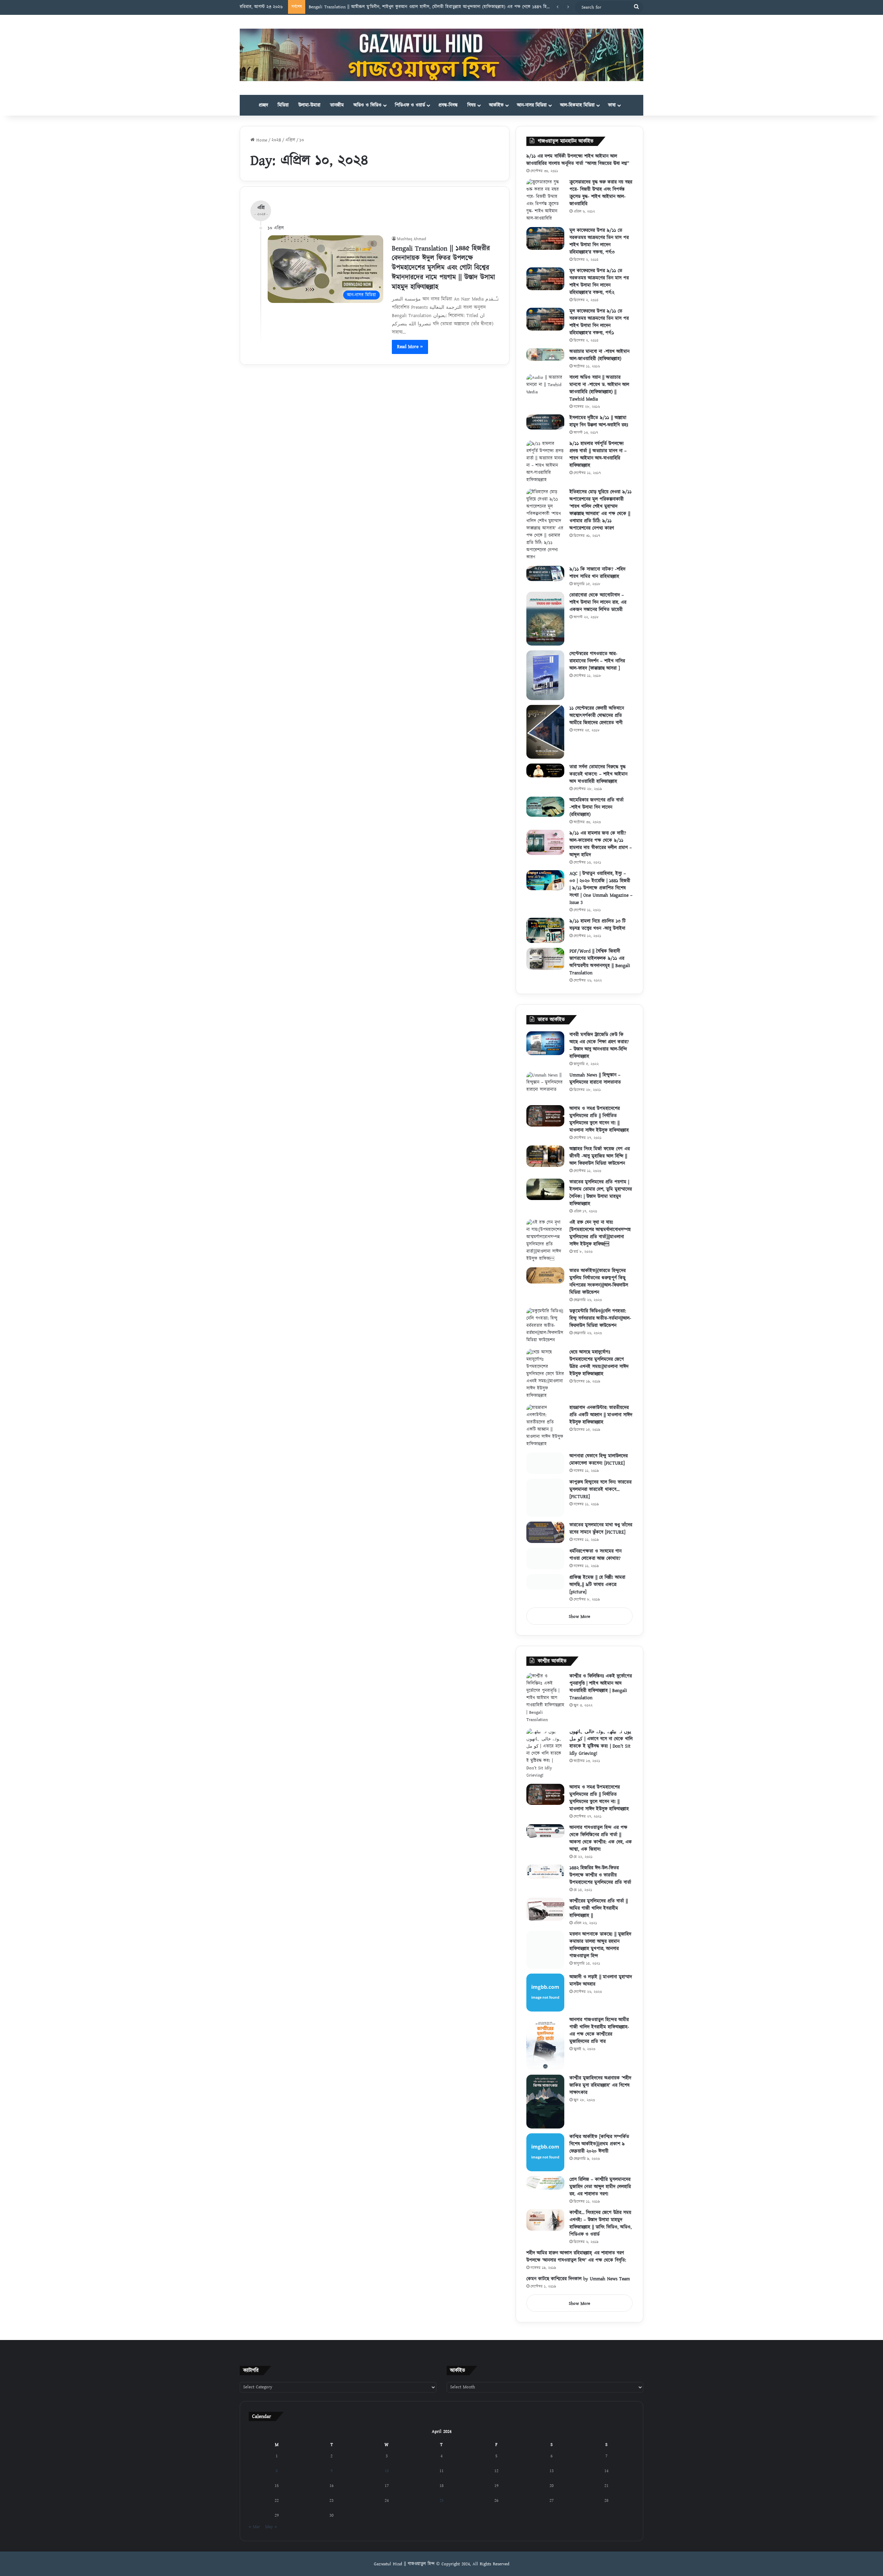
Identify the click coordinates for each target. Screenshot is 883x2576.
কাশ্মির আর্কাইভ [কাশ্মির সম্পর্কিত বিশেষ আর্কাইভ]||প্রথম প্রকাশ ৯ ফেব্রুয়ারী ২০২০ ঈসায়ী (599, 2153)
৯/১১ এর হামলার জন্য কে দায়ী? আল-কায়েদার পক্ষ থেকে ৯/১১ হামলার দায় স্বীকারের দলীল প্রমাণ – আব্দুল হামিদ (601, 844)
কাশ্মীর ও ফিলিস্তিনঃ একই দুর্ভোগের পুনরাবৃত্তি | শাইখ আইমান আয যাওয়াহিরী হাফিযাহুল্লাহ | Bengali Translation (601, 1696)
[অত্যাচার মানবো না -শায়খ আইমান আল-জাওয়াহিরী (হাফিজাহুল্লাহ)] (545, 355)
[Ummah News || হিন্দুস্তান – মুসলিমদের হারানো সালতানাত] (545, 1086)
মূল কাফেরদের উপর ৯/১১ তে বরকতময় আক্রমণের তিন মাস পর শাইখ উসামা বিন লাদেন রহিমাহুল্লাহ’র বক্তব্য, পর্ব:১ (599, 322)
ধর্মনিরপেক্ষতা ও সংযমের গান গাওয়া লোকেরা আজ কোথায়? (596, 1562)
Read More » (410, 347)
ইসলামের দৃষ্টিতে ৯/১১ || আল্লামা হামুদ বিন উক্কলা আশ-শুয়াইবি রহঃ (599, 421)
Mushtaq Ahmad (411, 239)
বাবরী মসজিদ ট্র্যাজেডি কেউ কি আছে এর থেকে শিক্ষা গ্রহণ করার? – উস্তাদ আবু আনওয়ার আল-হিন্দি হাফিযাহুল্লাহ (599, 1046)
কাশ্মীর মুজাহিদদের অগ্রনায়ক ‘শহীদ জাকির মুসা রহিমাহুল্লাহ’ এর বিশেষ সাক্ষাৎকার (600, 2094)
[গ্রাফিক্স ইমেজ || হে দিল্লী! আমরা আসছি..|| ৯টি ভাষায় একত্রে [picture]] (545, 1596)
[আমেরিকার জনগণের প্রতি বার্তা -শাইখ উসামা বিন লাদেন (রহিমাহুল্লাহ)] (545, 807)
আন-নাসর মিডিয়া (532, 105)
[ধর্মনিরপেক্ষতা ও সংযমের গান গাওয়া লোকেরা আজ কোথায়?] (545, 1566)
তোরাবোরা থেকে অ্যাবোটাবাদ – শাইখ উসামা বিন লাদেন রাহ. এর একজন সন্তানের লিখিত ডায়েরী (598, 602)
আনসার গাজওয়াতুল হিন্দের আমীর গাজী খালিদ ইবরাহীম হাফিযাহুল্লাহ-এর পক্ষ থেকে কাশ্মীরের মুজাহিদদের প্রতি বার (599, 2039)
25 (441, 2509)
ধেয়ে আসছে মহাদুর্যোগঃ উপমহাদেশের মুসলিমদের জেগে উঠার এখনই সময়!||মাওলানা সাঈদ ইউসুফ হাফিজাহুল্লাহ (599, 1363)
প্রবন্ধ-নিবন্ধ (448, 105)
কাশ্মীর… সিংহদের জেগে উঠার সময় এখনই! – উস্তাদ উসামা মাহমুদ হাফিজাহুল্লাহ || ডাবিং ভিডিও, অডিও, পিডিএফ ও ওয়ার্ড (601, 2232)
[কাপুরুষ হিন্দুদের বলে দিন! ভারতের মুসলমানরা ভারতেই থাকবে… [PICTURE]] (545, 1505)
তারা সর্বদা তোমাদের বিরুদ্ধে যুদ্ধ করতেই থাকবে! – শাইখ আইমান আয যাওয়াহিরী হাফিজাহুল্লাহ (598, 774)
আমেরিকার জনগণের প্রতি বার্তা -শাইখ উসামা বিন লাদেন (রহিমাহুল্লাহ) (597, 807)
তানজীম (337, 105)
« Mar (254, 2535)
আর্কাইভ (496, 105)
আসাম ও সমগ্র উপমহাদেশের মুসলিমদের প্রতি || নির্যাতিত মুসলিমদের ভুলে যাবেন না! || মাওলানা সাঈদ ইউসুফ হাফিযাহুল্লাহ (599, 1119)
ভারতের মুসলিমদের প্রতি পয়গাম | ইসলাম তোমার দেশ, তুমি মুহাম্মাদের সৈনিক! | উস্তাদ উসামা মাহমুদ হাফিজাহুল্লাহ (601, 1193)
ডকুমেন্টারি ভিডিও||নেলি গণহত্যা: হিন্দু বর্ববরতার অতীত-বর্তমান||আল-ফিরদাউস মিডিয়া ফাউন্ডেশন (600, 1318)
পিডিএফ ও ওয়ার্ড (410, 105)
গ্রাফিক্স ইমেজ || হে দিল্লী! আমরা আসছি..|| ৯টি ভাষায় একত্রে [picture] (597, 1593)
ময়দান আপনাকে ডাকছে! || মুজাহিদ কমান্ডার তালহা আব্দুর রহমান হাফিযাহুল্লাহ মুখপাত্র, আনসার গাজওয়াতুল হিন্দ (600, 1954)
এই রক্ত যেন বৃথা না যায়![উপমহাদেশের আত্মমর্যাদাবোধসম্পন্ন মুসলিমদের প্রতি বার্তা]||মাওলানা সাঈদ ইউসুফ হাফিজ (600, 1233)
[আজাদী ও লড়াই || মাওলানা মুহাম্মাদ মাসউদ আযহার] (545, 2001)
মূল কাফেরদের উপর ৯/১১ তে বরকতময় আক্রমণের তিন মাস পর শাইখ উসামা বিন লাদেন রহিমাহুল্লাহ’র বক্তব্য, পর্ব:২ (599, 282)
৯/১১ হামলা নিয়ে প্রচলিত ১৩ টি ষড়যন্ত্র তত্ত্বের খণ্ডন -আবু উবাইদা (598, 925)
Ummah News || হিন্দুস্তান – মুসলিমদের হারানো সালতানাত (595, 1079)
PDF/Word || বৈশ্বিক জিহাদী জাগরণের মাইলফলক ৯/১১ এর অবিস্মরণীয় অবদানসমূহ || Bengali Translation (600, 962)
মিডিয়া (283, 105)
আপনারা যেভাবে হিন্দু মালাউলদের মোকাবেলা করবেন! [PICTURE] (599, 1460)
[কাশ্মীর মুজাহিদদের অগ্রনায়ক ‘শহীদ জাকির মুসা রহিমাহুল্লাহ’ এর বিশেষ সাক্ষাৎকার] (545, 2110)
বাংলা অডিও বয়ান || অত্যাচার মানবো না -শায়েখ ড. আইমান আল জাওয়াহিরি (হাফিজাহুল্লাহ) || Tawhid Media (599, 388)
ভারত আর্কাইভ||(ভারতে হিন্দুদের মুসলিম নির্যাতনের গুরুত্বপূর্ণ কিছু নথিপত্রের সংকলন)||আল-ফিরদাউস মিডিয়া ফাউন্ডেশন (599, 1282)
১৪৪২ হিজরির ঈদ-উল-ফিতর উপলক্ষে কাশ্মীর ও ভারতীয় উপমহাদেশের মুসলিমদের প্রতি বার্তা (600, 1884)
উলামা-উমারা (309, 105)
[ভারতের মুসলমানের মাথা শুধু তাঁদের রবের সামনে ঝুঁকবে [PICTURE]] (545, 1540)
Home (261, 140)
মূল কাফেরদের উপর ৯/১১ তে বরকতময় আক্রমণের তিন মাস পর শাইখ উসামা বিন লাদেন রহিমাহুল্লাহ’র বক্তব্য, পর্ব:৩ (599, 241)
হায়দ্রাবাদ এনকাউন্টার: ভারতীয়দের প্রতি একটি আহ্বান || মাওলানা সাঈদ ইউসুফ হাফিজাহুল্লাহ (601, 1415)
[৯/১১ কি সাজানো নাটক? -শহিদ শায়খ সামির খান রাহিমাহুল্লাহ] (545, 573)
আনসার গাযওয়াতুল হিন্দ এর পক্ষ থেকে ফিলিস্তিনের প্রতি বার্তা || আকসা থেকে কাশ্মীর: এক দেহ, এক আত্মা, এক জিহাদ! (601, 1847)
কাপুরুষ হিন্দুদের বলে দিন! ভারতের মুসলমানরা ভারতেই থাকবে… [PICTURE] (601, 1497)
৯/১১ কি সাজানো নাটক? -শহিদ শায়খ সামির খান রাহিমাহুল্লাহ (597, 573)
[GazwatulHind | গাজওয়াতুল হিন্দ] (441, 55)
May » (271, 2535)
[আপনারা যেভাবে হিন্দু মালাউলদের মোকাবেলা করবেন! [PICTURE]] (545, 1467)
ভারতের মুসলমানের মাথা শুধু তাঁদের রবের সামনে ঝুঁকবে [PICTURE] (601, 1536)
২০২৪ (276, 140)
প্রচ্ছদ (263, 105)
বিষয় (472, 105)
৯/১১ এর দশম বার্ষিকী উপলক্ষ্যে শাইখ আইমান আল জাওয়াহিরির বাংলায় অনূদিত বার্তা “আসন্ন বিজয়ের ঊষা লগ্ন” (578, 160)
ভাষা (612, 105)
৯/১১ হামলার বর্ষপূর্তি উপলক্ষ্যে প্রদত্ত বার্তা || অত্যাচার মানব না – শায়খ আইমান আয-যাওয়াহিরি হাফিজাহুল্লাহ (598, 455)
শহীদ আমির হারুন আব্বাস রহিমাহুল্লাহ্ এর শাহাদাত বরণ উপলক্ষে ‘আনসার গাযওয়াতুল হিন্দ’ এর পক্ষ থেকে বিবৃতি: (576, 2265)
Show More (579, 1625)
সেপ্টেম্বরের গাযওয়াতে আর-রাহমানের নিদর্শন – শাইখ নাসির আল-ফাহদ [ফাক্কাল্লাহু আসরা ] (597, 661)
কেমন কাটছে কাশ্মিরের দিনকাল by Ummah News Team (578, 2288)
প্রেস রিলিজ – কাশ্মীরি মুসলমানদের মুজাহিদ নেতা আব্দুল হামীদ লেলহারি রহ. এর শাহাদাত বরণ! (600, 2195)
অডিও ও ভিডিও (368, 105)
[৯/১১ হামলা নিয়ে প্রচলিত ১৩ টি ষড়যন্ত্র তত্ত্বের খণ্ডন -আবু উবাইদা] (545, 930)
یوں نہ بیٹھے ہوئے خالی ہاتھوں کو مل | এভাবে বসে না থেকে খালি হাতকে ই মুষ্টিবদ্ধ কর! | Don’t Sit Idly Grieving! (601, 1751)
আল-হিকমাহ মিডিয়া (577, 105)
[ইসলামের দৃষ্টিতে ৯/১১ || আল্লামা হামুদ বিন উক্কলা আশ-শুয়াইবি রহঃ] (545, 422)
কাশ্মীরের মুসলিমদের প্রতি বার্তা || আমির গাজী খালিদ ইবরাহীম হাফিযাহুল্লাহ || (599, 1917)
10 (387, 2479)
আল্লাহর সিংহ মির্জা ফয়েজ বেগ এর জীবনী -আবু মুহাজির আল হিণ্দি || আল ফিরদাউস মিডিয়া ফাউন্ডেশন (600, 1156)
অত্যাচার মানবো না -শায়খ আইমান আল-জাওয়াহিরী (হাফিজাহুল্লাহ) (599, 355)
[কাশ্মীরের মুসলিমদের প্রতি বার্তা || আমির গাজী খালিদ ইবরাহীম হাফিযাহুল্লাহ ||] (545, 1918)
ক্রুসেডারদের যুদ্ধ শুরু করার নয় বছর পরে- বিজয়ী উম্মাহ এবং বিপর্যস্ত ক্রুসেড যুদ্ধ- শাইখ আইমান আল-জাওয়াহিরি (601, 193)
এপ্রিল (290, 140)
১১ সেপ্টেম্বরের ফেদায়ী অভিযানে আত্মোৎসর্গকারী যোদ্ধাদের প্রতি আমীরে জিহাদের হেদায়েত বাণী (597, 716)
